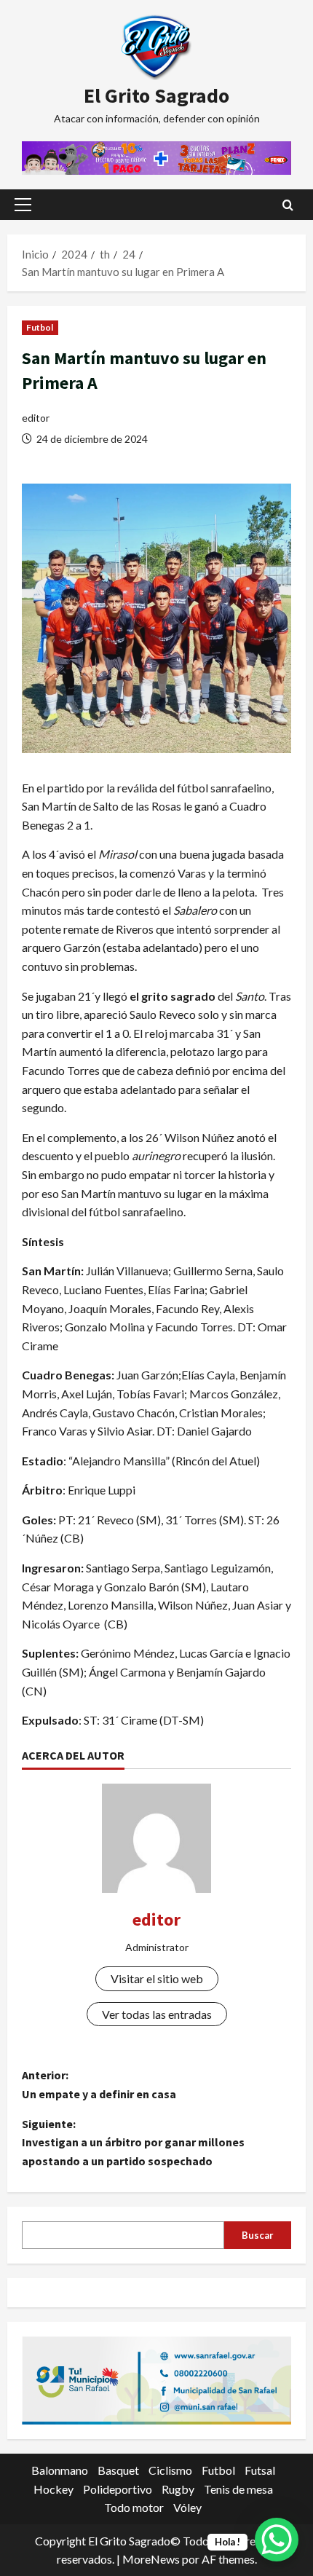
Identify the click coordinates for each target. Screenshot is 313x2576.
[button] (23, 205)
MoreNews (151, 2559)
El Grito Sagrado (156, 95)
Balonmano (60, 2470)
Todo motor (134, 2507)
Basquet (118, 2470)
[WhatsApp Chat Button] (277, 2540)
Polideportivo (118, 2489)
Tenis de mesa (238, 2489)
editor (36, 418)
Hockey (54, 2489)
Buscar (258, 2235)
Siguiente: (133, 2142)
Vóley (187, 2507)
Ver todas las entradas (157, 2014)
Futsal (260, 2470)
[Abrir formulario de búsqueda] (288, 205)
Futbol (40, 327)
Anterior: (99, 2084)
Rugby (178, 2489)
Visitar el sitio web (157, 1978)
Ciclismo (170, 2470)
